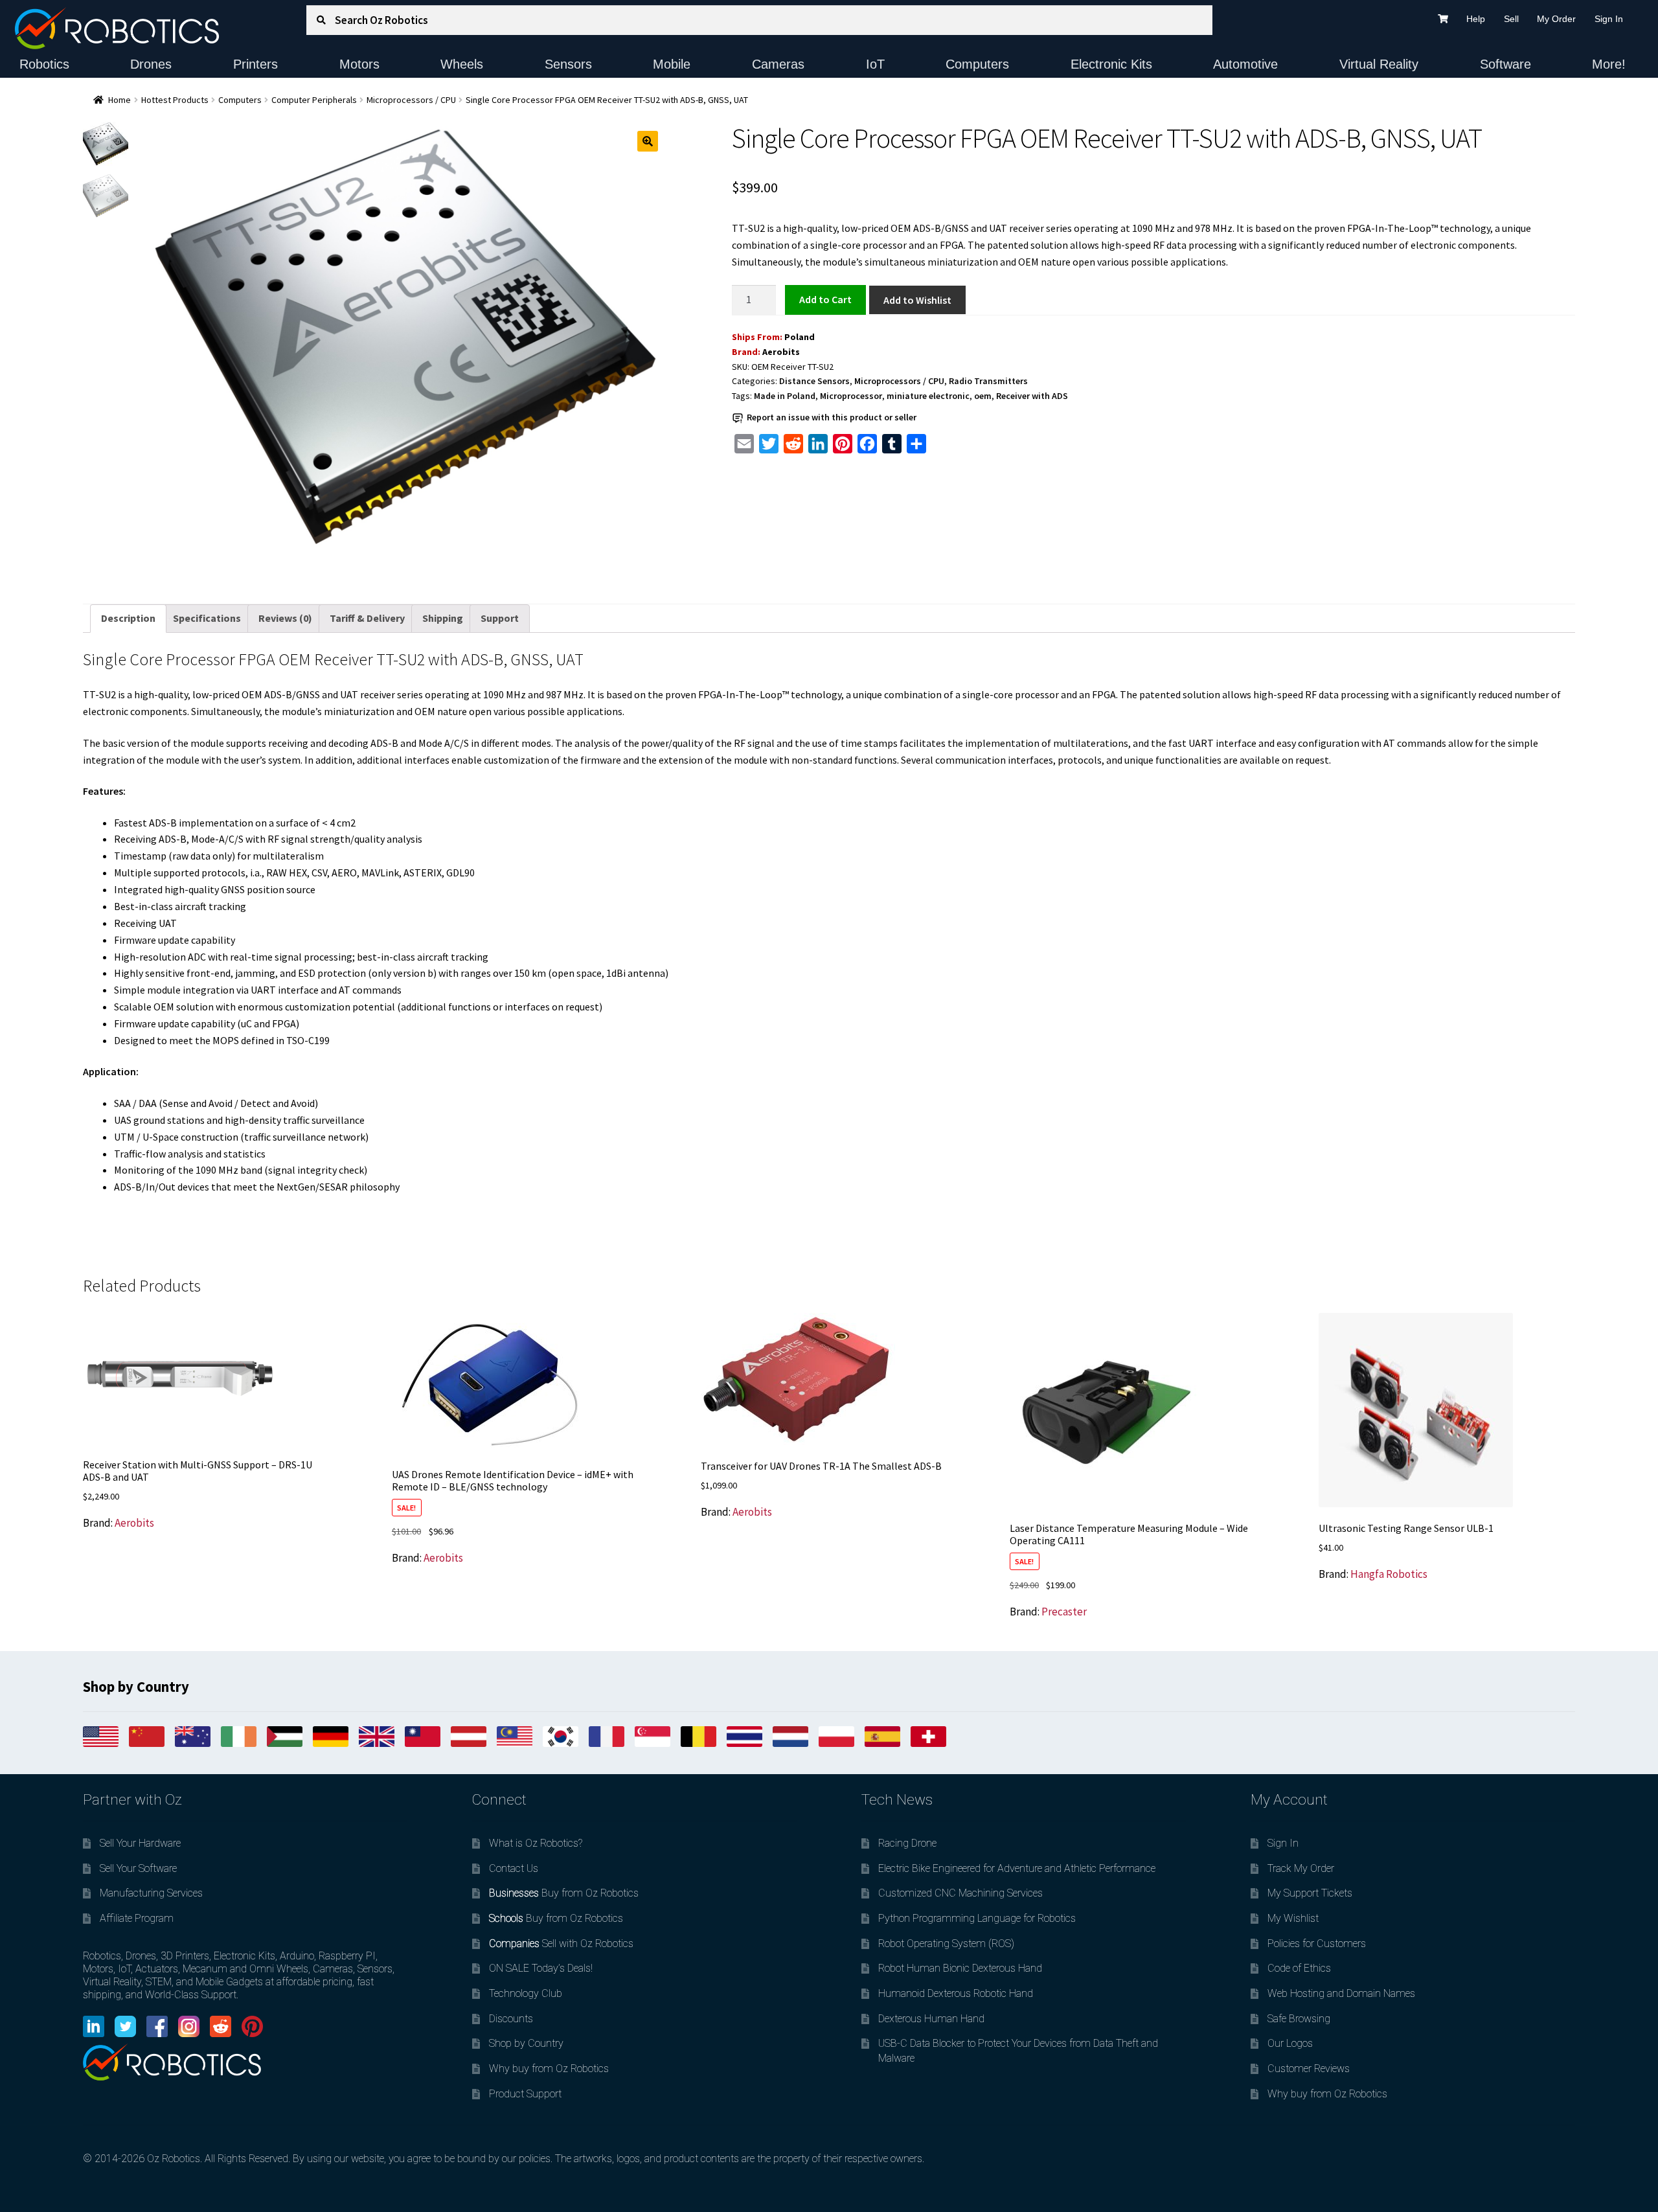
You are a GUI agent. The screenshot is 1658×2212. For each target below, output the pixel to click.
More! (1609, 64)
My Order (1556, 19)
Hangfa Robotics (1389, 1574)
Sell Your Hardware (140, 1843)
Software (1505, 64)
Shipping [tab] (443, 618)
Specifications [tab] (207, 618)
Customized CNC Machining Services (960, 1893)
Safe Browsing (1299, 2019)
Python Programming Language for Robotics (977, 1918)
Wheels (462, 64)
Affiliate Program (137, 1918)
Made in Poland (785, 396)
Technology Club (526, 1993)
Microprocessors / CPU (411, 100)
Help (1476, 19)
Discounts (511, 2019)
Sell (1511, 19)
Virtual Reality (1379, 64)
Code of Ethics (1299, 1968)
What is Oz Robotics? (536, 1843)
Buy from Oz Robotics (564, 1893)
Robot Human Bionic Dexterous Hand (960, 1968)
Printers (256, 64)
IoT (875, 64)
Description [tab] (128, 618)
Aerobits (781, 352)
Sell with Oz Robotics (561, 1944)
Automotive (1245, 64)
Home (119, 100)
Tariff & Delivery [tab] (367, 618)
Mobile (672, 64)
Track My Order (1301, 1868)
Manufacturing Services (151, 1893)
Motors (359, 64)
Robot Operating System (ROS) (946, 1944)
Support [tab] (500, 618)
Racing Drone (907, 1843)
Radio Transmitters (988, 381)
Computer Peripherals (314, 100)
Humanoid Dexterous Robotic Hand (956, 1993)
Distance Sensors (814, 381)
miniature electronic (928, 396)
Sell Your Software (138, 1868)
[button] (648, 141)
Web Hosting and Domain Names (1341, 1993)
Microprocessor (851, 396)
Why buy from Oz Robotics (549, 2069)
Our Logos (1290, 2043)
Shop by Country (526, 2043)
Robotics (44, 64)
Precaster (1064, 1612)
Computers (977, 64)
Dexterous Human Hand (931, 2019)
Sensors (568, 64)
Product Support (525, 2094)
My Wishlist (1293, 1918)
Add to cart (825, 299)
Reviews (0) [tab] (285, 618)
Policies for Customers (1317, 1944)
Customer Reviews (1309, 2069)
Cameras (778, 64)
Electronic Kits (1111, 64)
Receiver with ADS (1032, 396)
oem (983, 396)
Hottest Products (175, 100)
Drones (151, 64)
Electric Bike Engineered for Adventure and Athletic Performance (1017, 1868)
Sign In (1609, 19)
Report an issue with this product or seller (832, 417)
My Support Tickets (1310, 1893)
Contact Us (514, 1868)
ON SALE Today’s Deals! (541, 1968)
